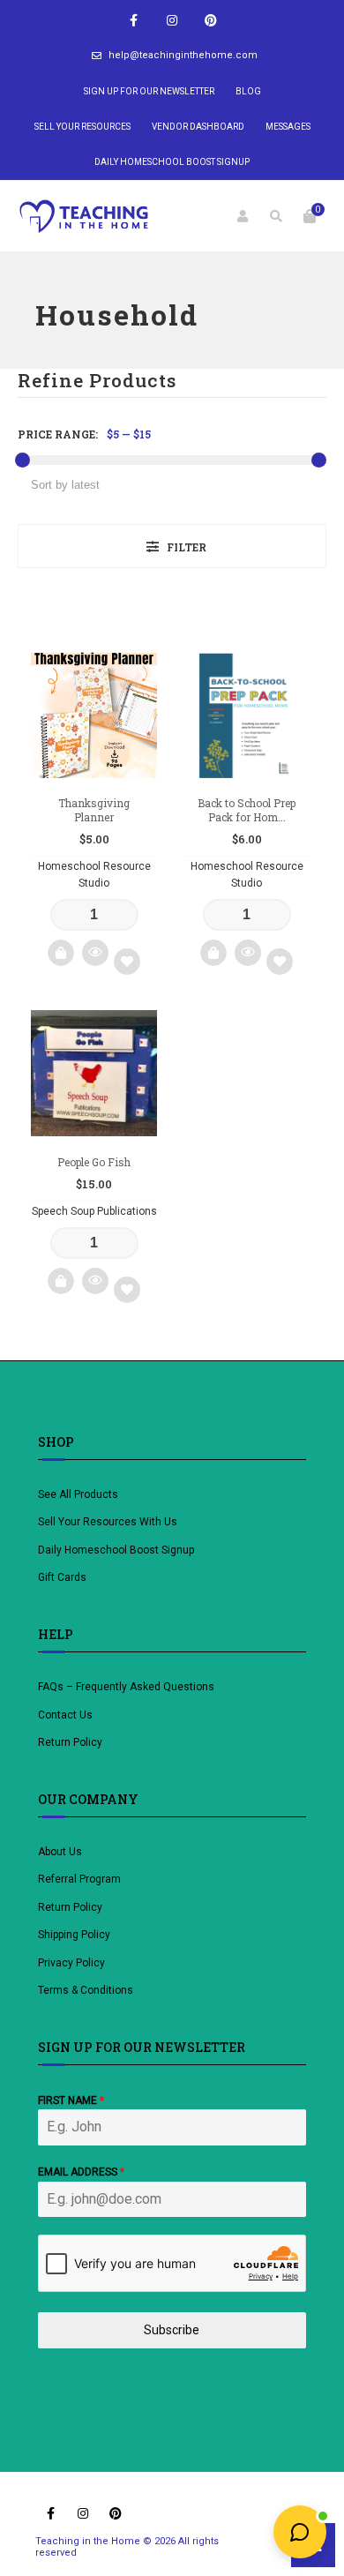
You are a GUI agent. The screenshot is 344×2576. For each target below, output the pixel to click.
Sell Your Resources (82, 127)
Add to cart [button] (61, 953)
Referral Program (79, 1879)
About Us (60, 1852)
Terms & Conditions (86, 1990)
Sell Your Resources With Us (109, 1522)
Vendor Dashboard (198, 127)
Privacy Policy (71, 1963)
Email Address (81, 2172)
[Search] (276, 216)
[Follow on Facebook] (133, 21)
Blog (248, 91)
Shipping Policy (74, 1935)
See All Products (78, 1494)
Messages (288, 127)
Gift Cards (62, 1577)
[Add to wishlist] (127, 962)
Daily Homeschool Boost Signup (172, 162)
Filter (187, 547)
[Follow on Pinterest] (211, 21)
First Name (71, 2100)
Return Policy (70, 1742)
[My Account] (243, 216)
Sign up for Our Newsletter (149, 91)
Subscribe (172, 2330)
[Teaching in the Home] (84, 216)
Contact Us (65, 1715)
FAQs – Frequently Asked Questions (126, 1687)
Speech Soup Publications (94, 1211)
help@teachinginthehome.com (183, 55)
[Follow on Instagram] (172, 21)
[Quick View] (95, 953)
